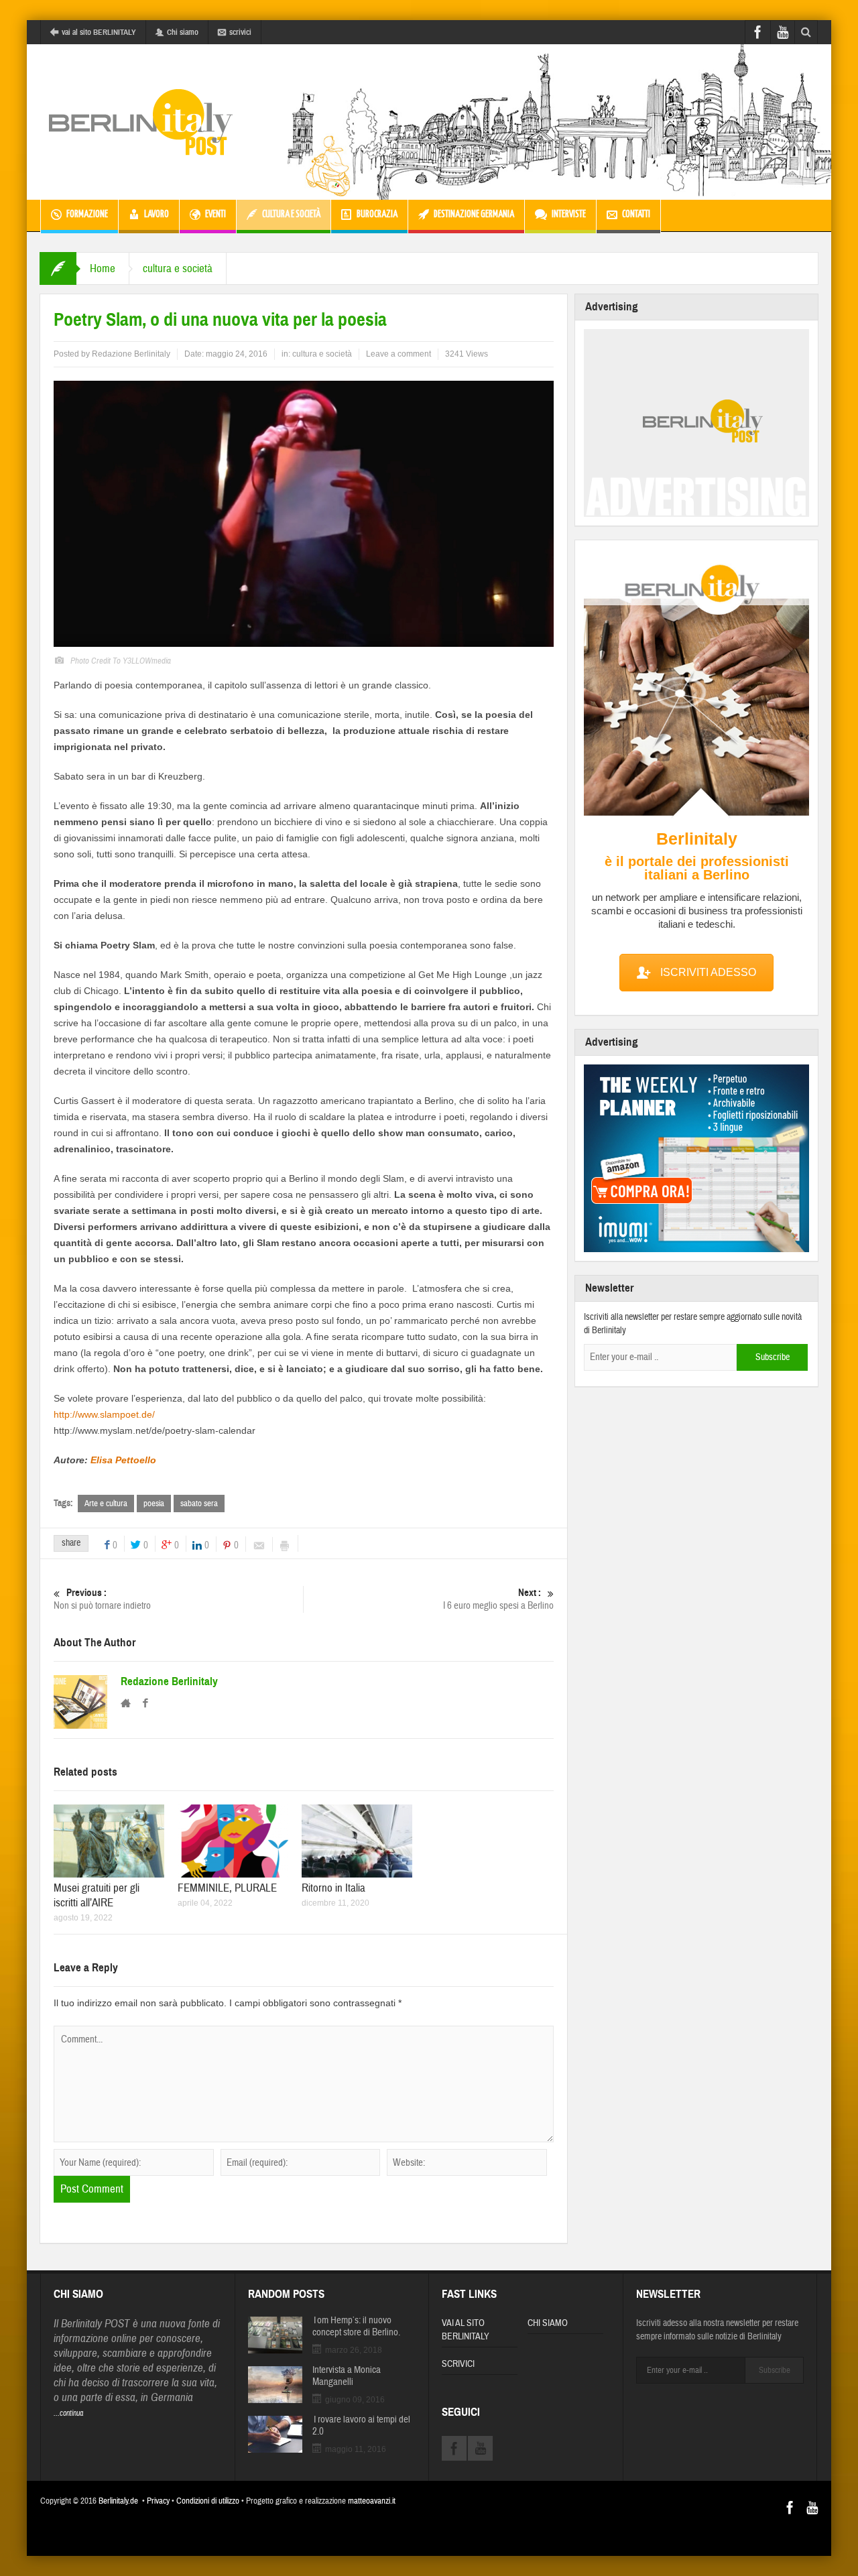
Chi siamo (183, 32)
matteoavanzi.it (372, 2501)
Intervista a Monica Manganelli (347, 2376)
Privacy (158, 2501)
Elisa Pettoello (123, 1460)
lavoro (157, 214)
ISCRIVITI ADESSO (708, 972)
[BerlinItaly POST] (141, 122)
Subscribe (773, 1357)
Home (103, 268)
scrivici (240, 32)
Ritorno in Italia (333, 1888)
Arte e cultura (106, 1504)
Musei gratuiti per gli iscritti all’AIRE (97, 1895)
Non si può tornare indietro (102, 1599)
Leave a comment (399, 354)
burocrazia (377, 214)
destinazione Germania (474, 214)
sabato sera (199, 1504)
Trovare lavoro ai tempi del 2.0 (361, 2426)
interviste (569, 214)
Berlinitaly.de (118, 2501)
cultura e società (291, 214)
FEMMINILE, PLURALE (227, 1888)
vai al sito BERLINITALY (99, 32)
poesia (154, 1504)
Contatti (636, 214)
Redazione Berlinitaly (131, 354)
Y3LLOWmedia (147, 661)
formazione (87, 214)
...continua (68, 2413)
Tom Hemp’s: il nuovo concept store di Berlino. (356, 2327)
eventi (216, 214)
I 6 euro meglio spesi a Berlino (498, 1599)
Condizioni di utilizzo (208, 2501)
